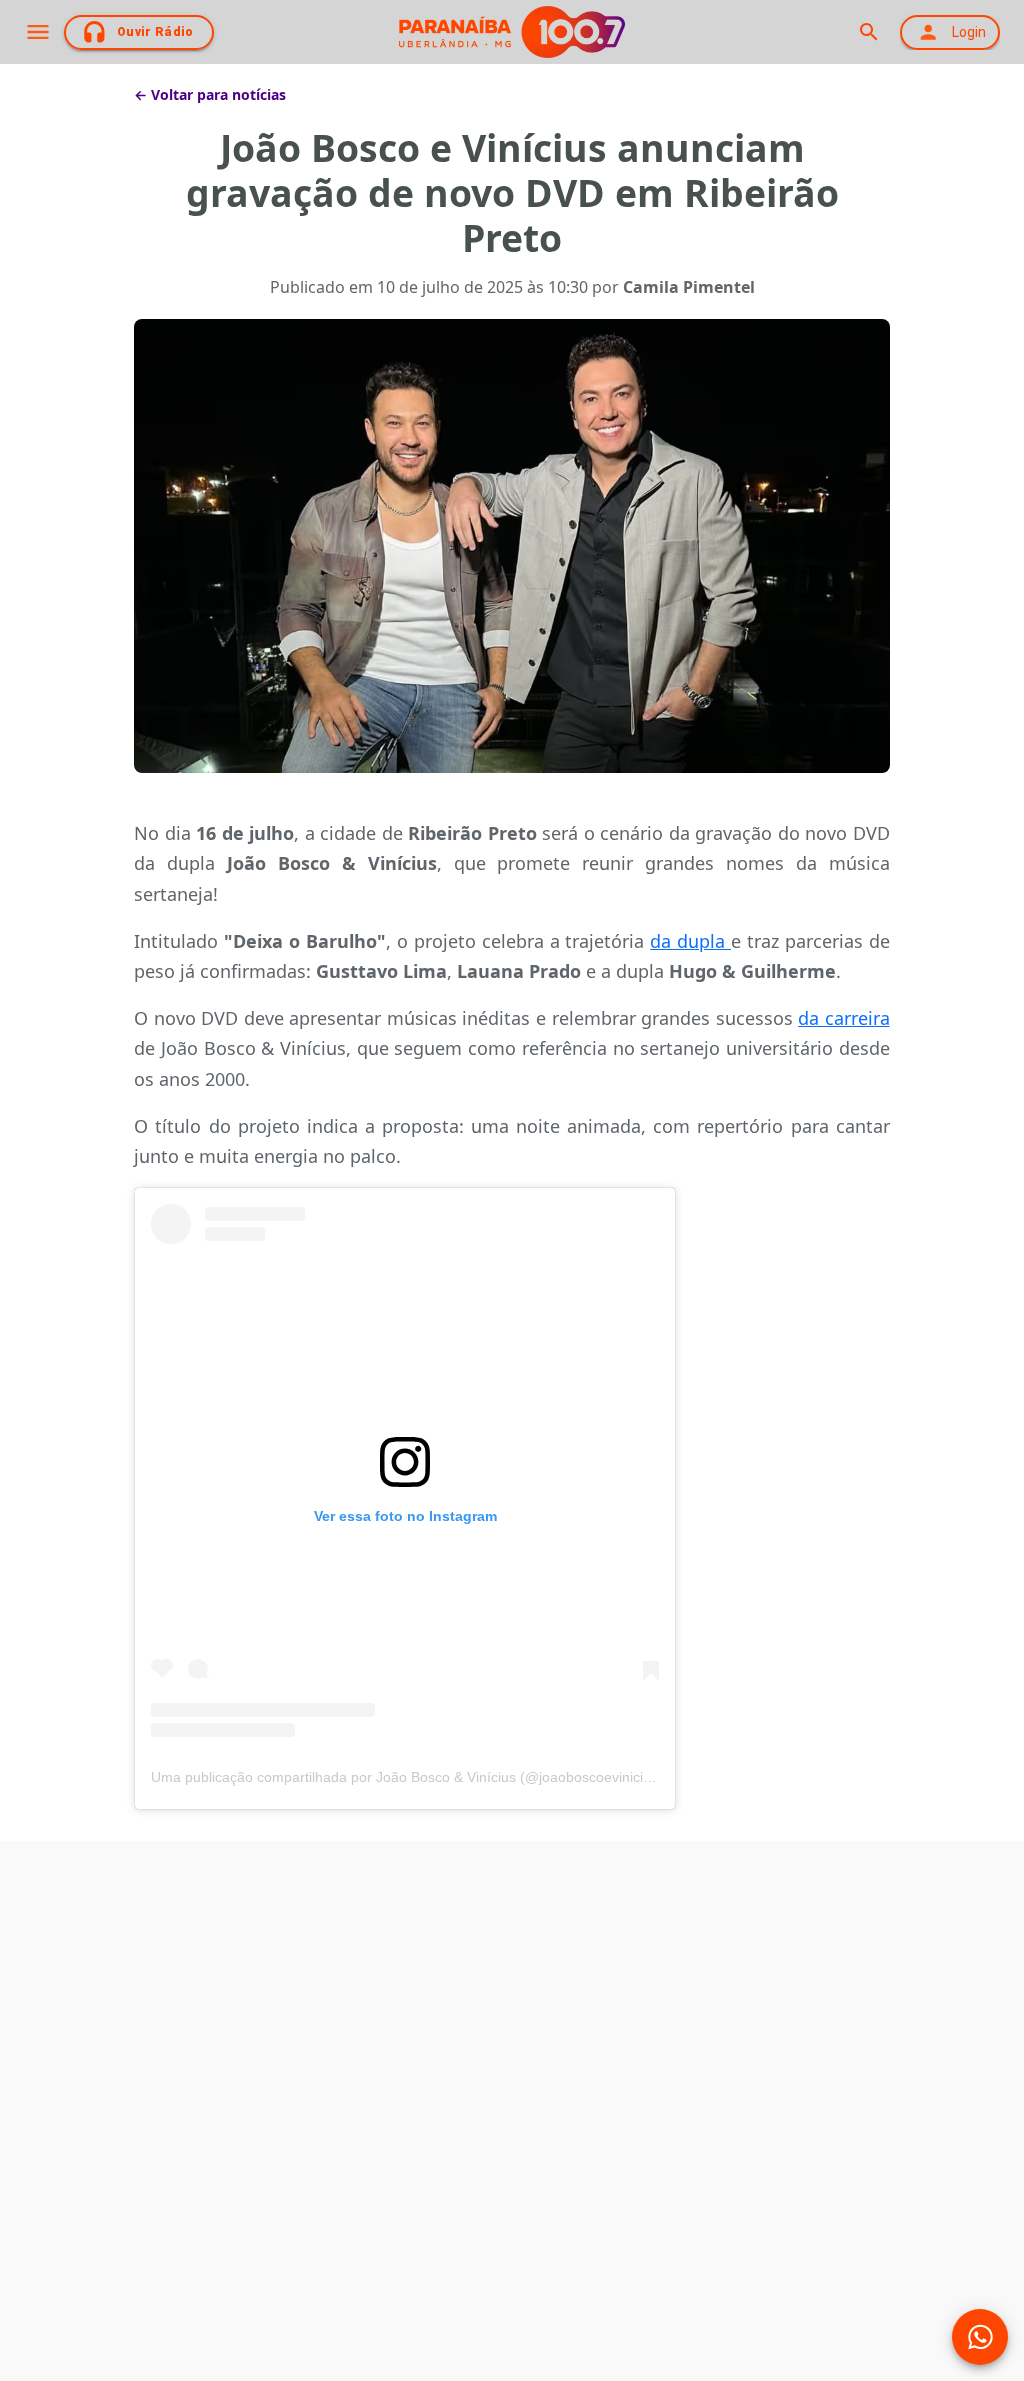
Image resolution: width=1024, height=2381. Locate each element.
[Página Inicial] (512, 32)
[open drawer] (38, 32)
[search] (868, 32)
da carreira (844, 1018)
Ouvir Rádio (155, 32)
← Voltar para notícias (210, 94)
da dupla (690, 941)
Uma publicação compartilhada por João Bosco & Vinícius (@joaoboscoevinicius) (407, 1777)
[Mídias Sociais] (980, 2337)
